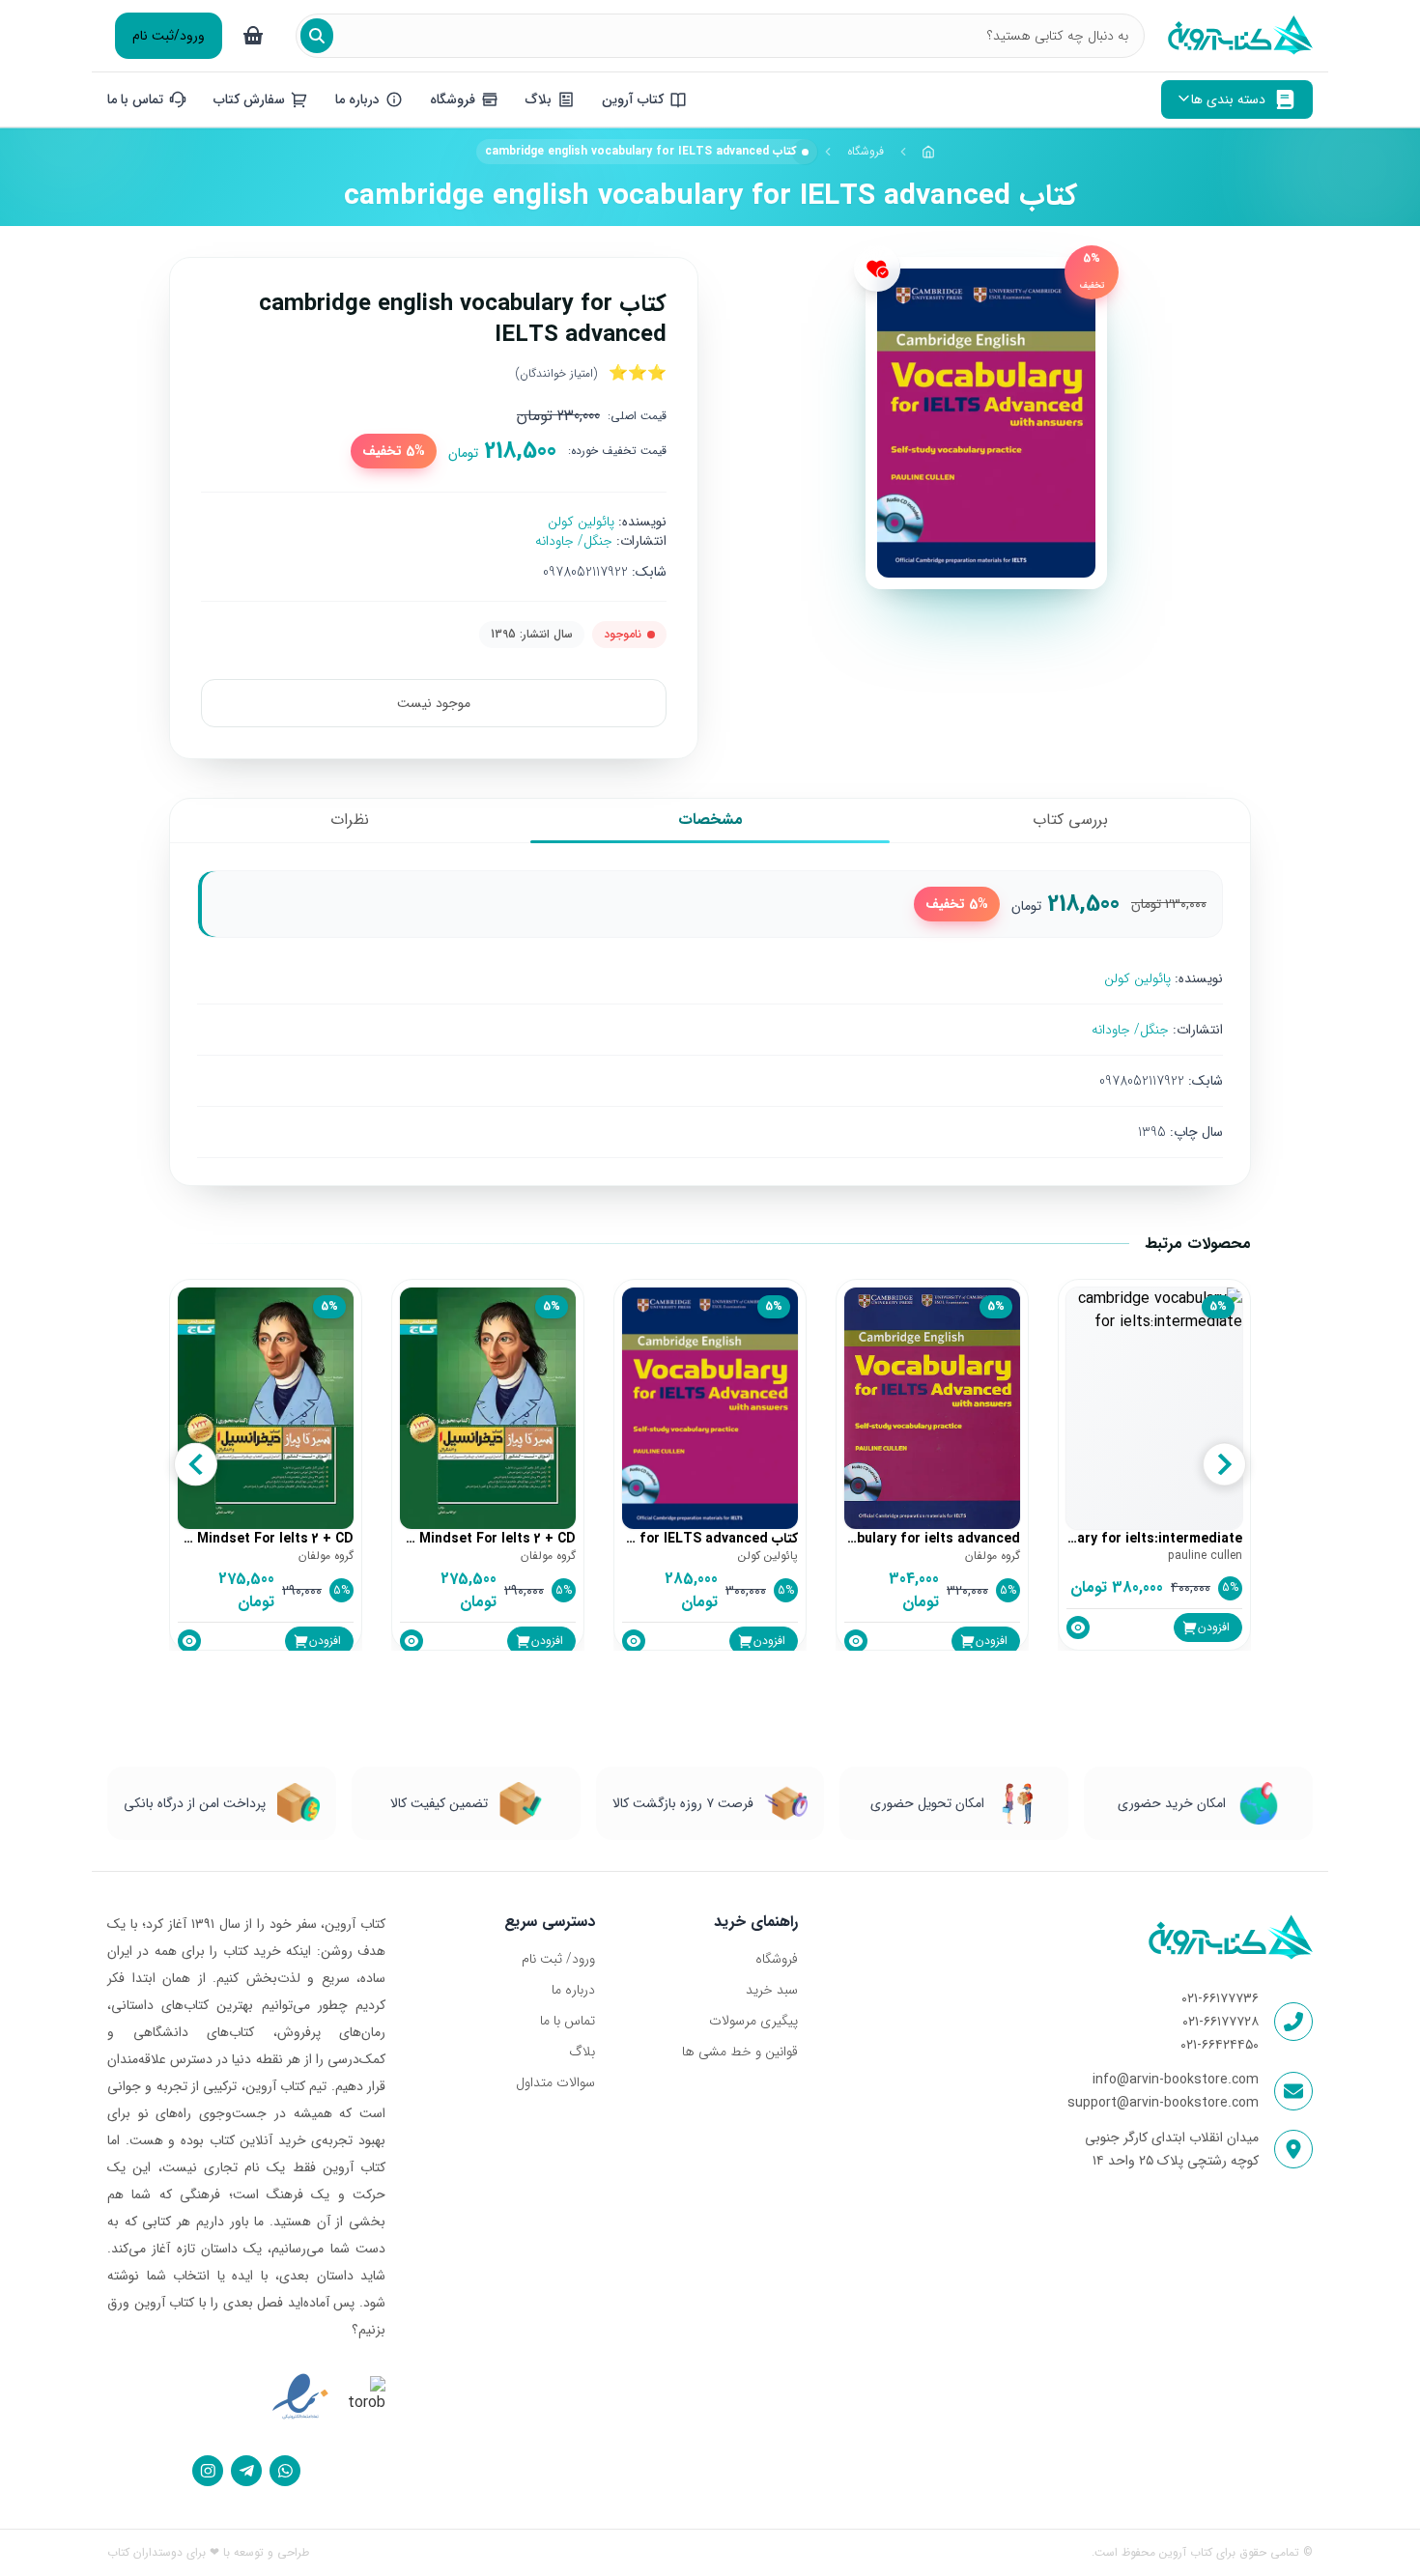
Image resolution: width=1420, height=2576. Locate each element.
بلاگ (582, 2052)
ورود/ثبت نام (169, 36)
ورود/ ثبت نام (558, 1959)
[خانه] (929, 152)
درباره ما (573, 1990)
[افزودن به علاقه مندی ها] (877, 269)
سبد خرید (771, 1990)
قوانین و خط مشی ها (739, 2052)
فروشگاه (866, 151)
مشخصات (710, 820)
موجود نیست (434, 703)
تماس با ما (568, 2021)
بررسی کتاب (1070, 820)
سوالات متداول (555, 2082)
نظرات (350, 820)
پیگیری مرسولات (753, 2021)
